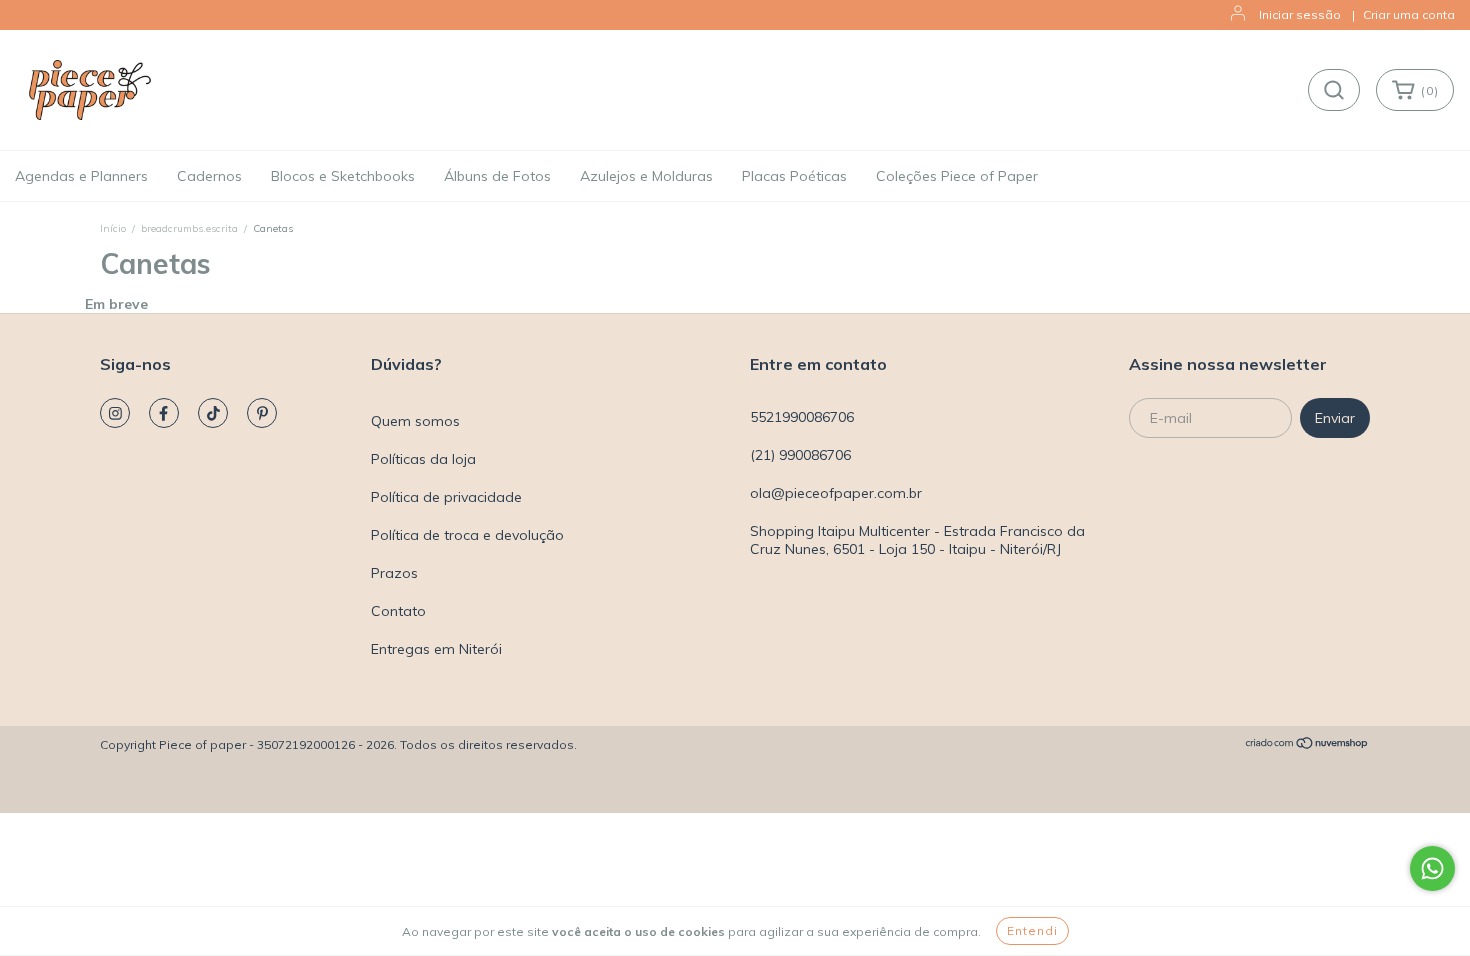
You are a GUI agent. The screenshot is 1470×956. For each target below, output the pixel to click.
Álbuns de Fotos (497, 176)
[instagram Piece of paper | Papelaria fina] (115, 413)
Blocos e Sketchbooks (343, 176)
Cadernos (209, 176)
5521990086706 (802, 417)
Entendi (1032, 930)
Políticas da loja (423, 459)
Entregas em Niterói (436, 649)
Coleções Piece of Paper (957, 176)
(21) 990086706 (800, 455)
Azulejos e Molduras (646, 176)
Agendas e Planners (81, 176)
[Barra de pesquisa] (1334, 90)
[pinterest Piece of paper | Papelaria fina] (262, 413)
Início (113, 228)
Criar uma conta (1409, 14)
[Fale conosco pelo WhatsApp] (1432, 868)
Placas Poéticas (794, 176)
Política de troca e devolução (467, 535)
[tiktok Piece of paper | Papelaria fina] (213, 413)
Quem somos (415, 421)
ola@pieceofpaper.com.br (836, 493)
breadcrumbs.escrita (189, 228)
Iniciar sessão (1300, 14)
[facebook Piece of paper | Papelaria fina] (164, 413)
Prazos (394, 573)
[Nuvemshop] (1307, 745)
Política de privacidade (446, 497)
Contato (398, 611)
